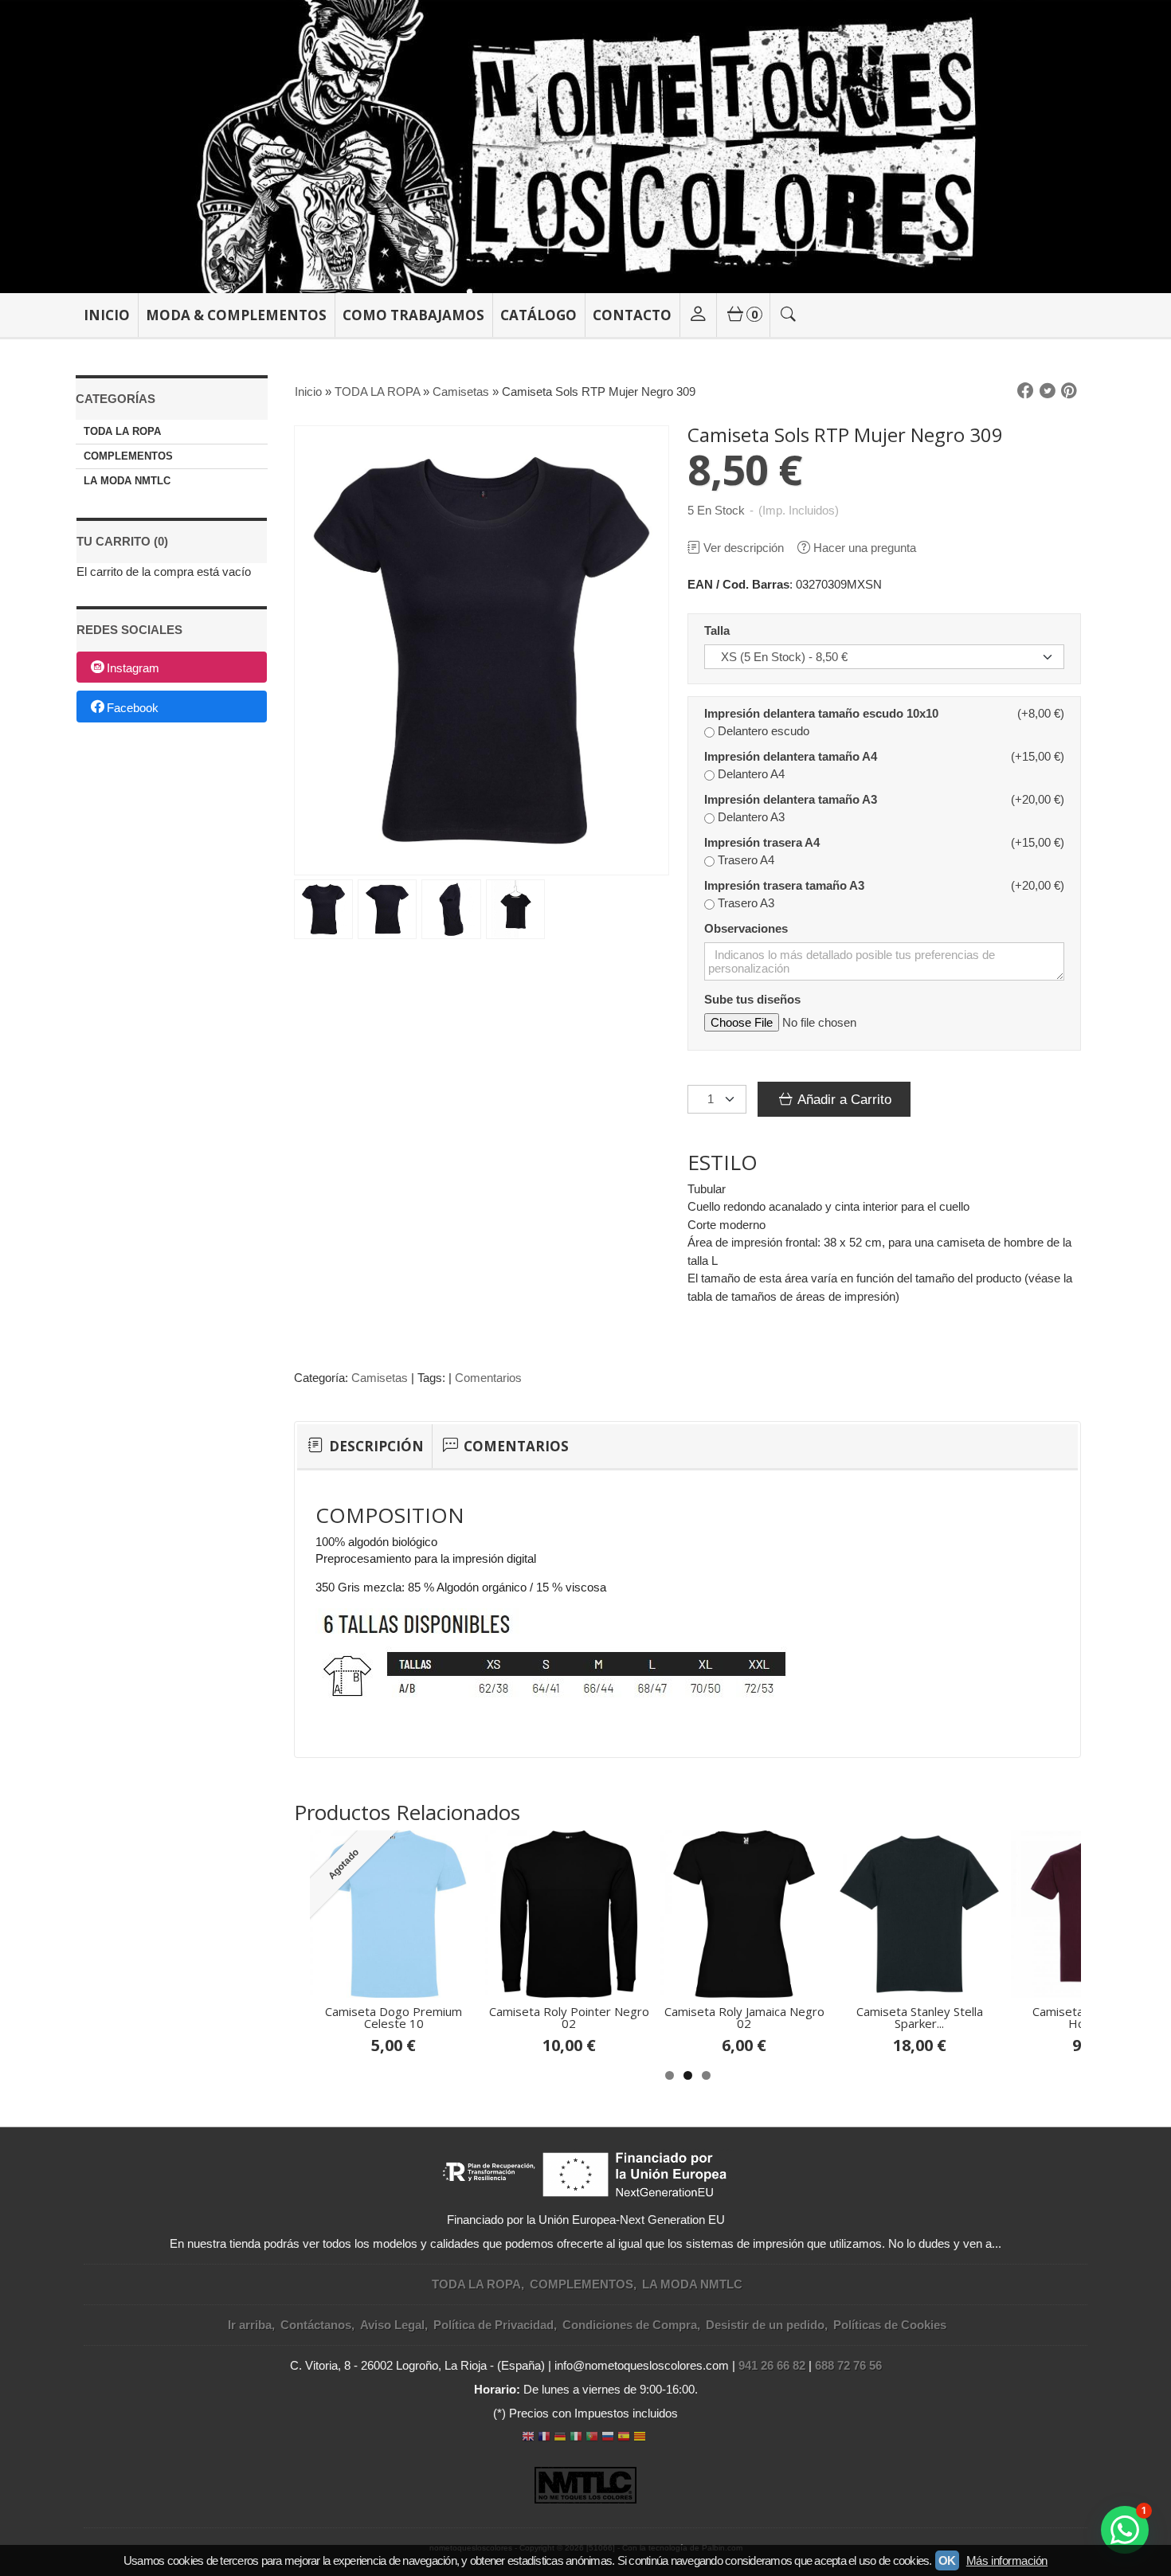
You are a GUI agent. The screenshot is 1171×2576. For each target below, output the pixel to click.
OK (947, 2560)
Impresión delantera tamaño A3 (791, 799)
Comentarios (488, 1378)
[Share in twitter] (1048, 391)
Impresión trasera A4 (762, 842)
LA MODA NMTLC (127, 481)
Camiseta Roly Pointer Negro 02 (569, 2017)
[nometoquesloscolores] (585, 147)
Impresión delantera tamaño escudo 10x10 (821, 713)
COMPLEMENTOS (128, 456)
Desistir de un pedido (765, 2325)
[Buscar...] (789, 315)
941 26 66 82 (772, 2365)
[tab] (364, 1447)
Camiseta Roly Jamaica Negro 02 (744, 2017)
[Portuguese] (592, 2438)
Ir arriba (250, 2325)
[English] (528, 2438)
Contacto (632, 315)
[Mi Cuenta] (698, 315)
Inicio (107, 315)
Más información (1007, 2560)
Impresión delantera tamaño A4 (791, 756)
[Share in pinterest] (1069, 391)
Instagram (133, 668)
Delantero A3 (751, 817)
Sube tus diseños (752, 999)
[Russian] (608, 2438)
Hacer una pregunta (865, 548)
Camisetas (380, 1378)
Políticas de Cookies (890, 2325)
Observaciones (746, 928)
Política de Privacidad (493, 2325)
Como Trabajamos (413, 315)
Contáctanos (316, 2325)
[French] (544, 2438)
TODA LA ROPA (122, 431)
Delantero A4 (751, 774)
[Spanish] (624, 2438)
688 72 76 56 (848, 2365)
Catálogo (539, 315)
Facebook (133, 708)
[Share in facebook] (1025, 391)
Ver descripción (744, 548)
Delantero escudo (764, 731)
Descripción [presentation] (375, 1446)
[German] (560, 2438)
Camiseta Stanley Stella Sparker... (920, 2017)
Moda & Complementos (236, 315)
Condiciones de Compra (630, 2325)
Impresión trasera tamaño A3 (784, 885)
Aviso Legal (392, 2325)
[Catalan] (641, 2438)
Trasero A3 (746, 903)
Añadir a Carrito (843, 1099)
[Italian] (576, 2438)
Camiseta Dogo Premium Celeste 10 (394, 2017)
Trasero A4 (746, 860)
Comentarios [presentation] (515, 1446)
